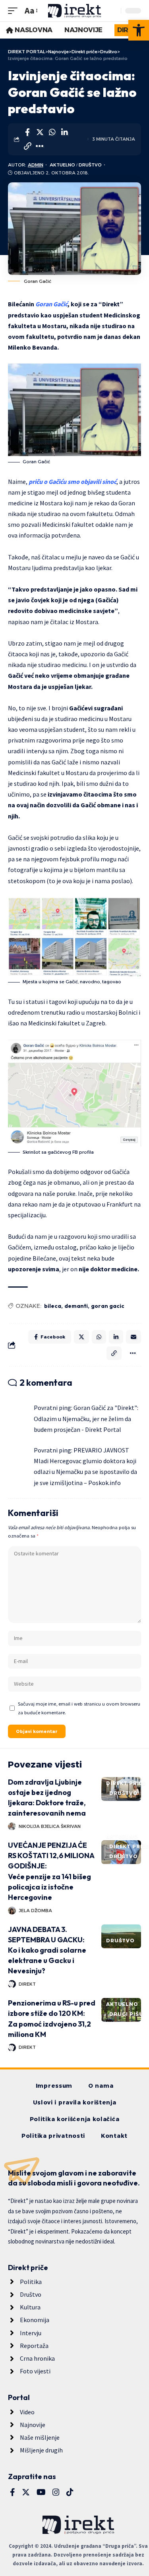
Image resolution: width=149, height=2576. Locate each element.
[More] (40, 146)
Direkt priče (126, 1783)
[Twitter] (26, 2492)
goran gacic (108, 1306)
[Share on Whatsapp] (52, 132)
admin (36, 165)
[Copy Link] (27, 146)
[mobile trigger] (15, 11)
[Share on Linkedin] (64, 132)
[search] (113, 11)
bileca (53, 1306)
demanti (76, 1306)
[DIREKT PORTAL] (75, 11)
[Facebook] (13, 2492)
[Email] (134, 1337)
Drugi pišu (126, 2014)
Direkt (27, 1984)
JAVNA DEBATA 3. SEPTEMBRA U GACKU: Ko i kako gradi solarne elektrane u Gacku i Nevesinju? (47, 1950)
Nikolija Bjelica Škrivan (50, 1826)
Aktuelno (62, 165)
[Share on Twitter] (40, 132)
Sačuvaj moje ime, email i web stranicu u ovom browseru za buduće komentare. (79, 1708)
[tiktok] (70, 2492)
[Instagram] (56, 2492)
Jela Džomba (35, 1911)
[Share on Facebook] (27, 132)
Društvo (90, 165)
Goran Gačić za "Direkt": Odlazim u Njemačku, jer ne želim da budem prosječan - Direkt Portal (86, 1418)
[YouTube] (41, 2492)
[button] (139, 30)
